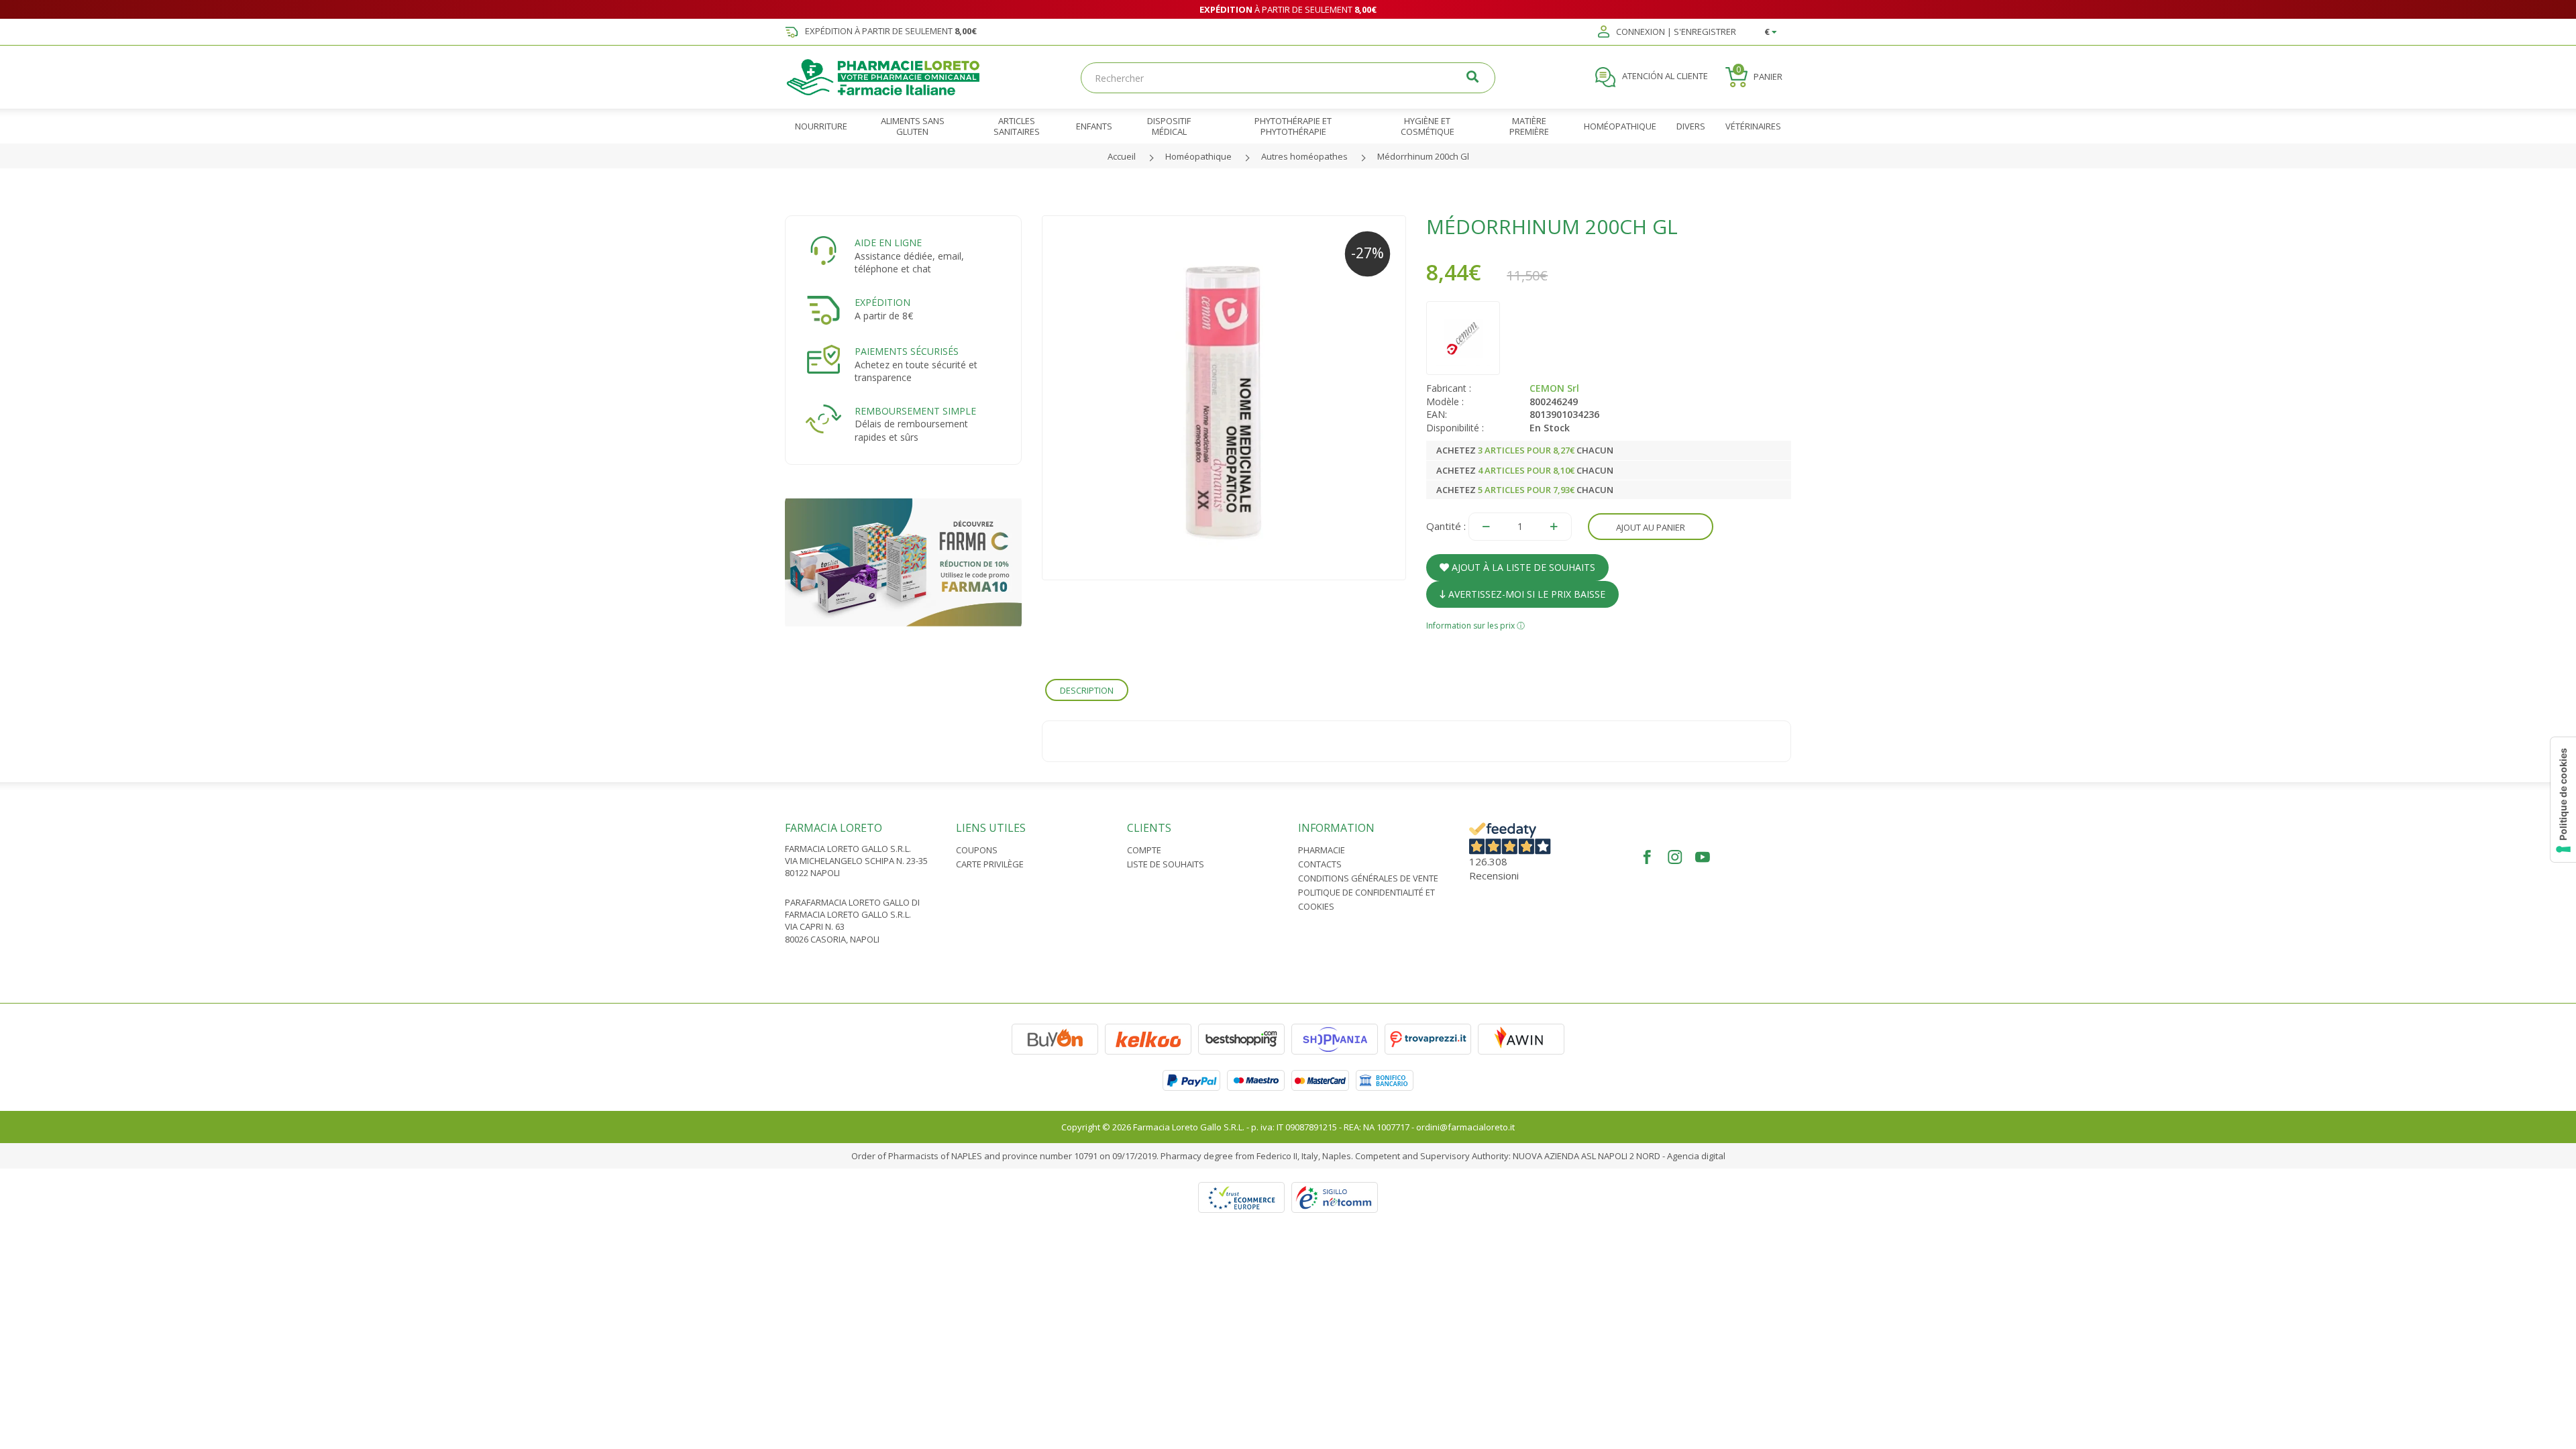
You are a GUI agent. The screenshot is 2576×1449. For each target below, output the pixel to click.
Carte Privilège (990, 864)
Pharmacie (1322, 850)
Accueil (1122, 156)
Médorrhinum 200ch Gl (1423, 156)
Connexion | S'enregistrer (1675, 32)
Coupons (977, 850)
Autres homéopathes (1304, 156)
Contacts (1320, 864)
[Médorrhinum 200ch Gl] (1224, 398)
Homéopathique (1198, 156)
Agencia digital (1696, 1156)
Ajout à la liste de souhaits (1522, 567)
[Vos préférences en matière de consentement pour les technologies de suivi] (2563, 800)
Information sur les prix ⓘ (1475, 626)
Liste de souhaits (1166, 864)
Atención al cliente (1664, 76)
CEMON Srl (1554, 388)
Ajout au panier (1651, 527)
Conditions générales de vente (1368, 878)
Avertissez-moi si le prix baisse (1525, 594)
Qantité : (1446, 526)
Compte (1144, 850)
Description (1087, 690)
